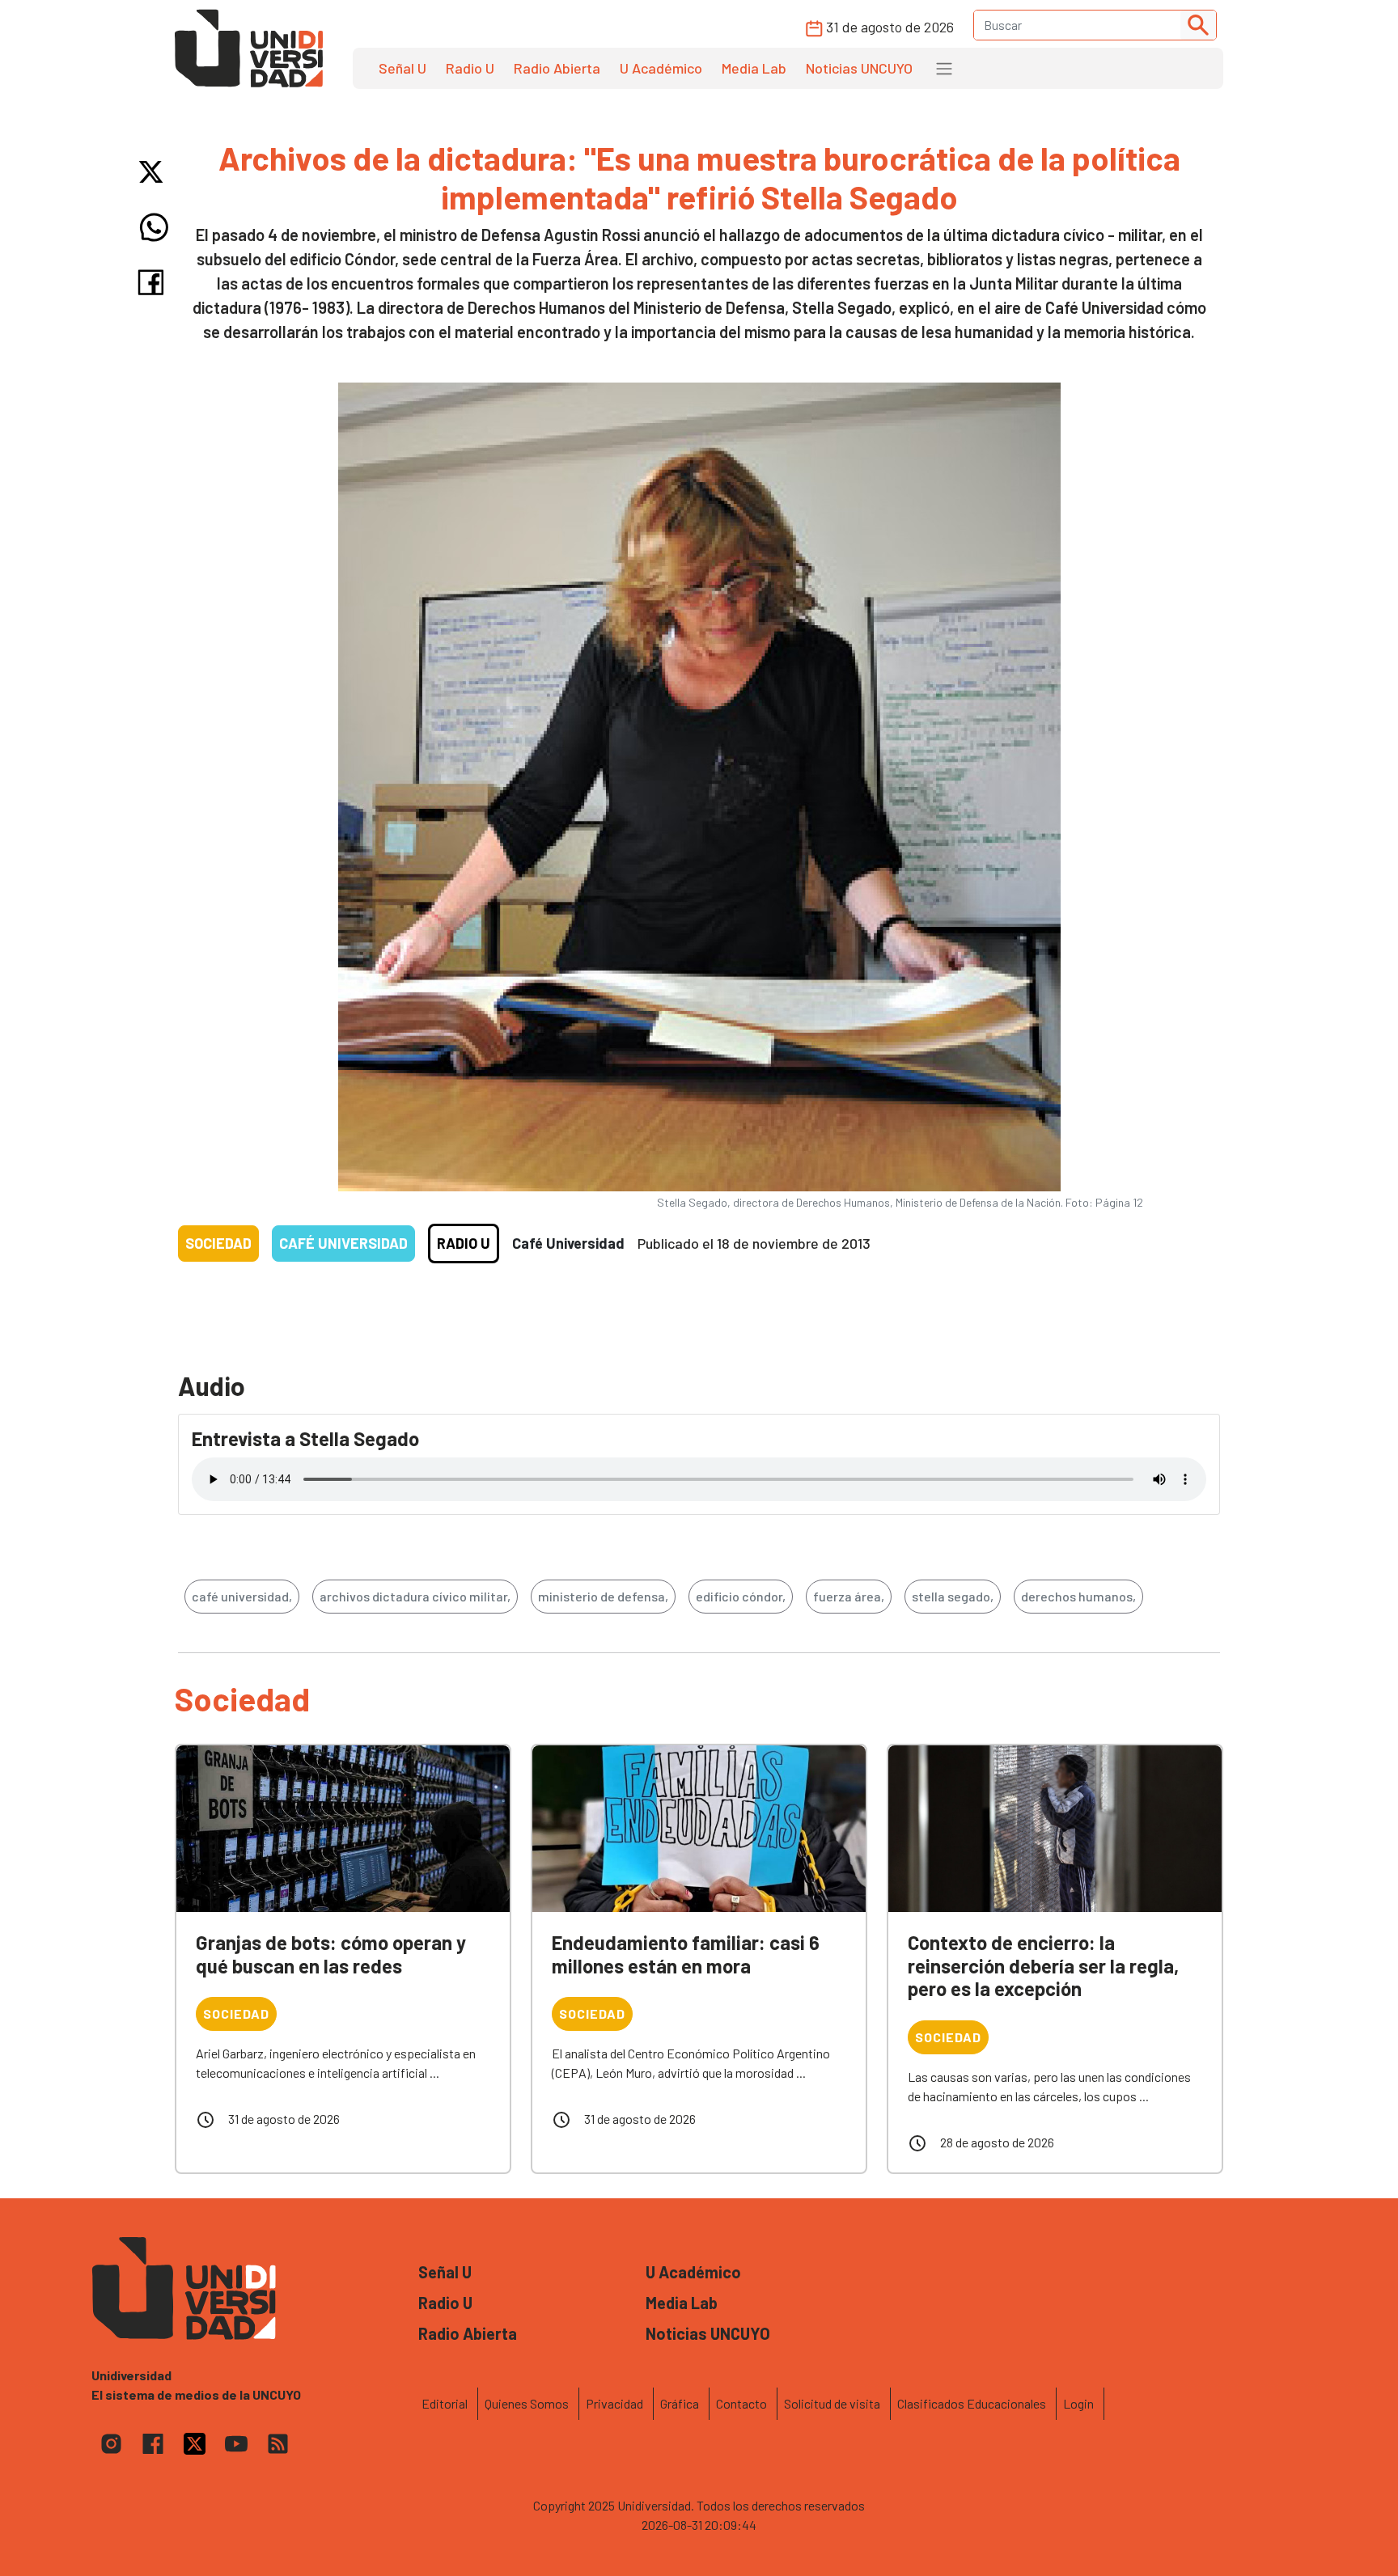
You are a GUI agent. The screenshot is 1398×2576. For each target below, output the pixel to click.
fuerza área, (849, 1596)
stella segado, (953, 1596)
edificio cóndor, (741, 1596)
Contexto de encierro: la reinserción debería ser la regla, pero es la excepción (1043, 1966)
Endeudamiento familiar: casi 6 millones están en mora (686, 1954)
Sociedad (218, 1243)
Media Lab (754, 68)
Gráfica (680, 2403)
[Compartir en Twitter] (154, 172)
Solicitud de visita (832, 2403)
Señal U (402, 68)
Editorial (445, 2403)
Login (1078, 2403)
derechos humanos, (1078, 1596)
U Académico (661, 68)
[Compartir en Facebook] (154, 282)
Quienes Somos (527, 2403)
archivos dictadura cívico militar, (415, 1596)
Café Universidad (343, 1243)
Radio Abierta (557, 68)
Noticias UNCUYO (859, 68)
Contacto (741, 2403)
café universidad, (242, 1596)
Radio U (470, 68)
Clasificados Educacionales (972, 2403)
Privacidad (614, 2403)
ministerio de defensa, (603, 1596)
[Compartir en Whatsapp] (154, 227)
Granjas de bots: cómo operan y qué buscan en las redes (331, 1954)
